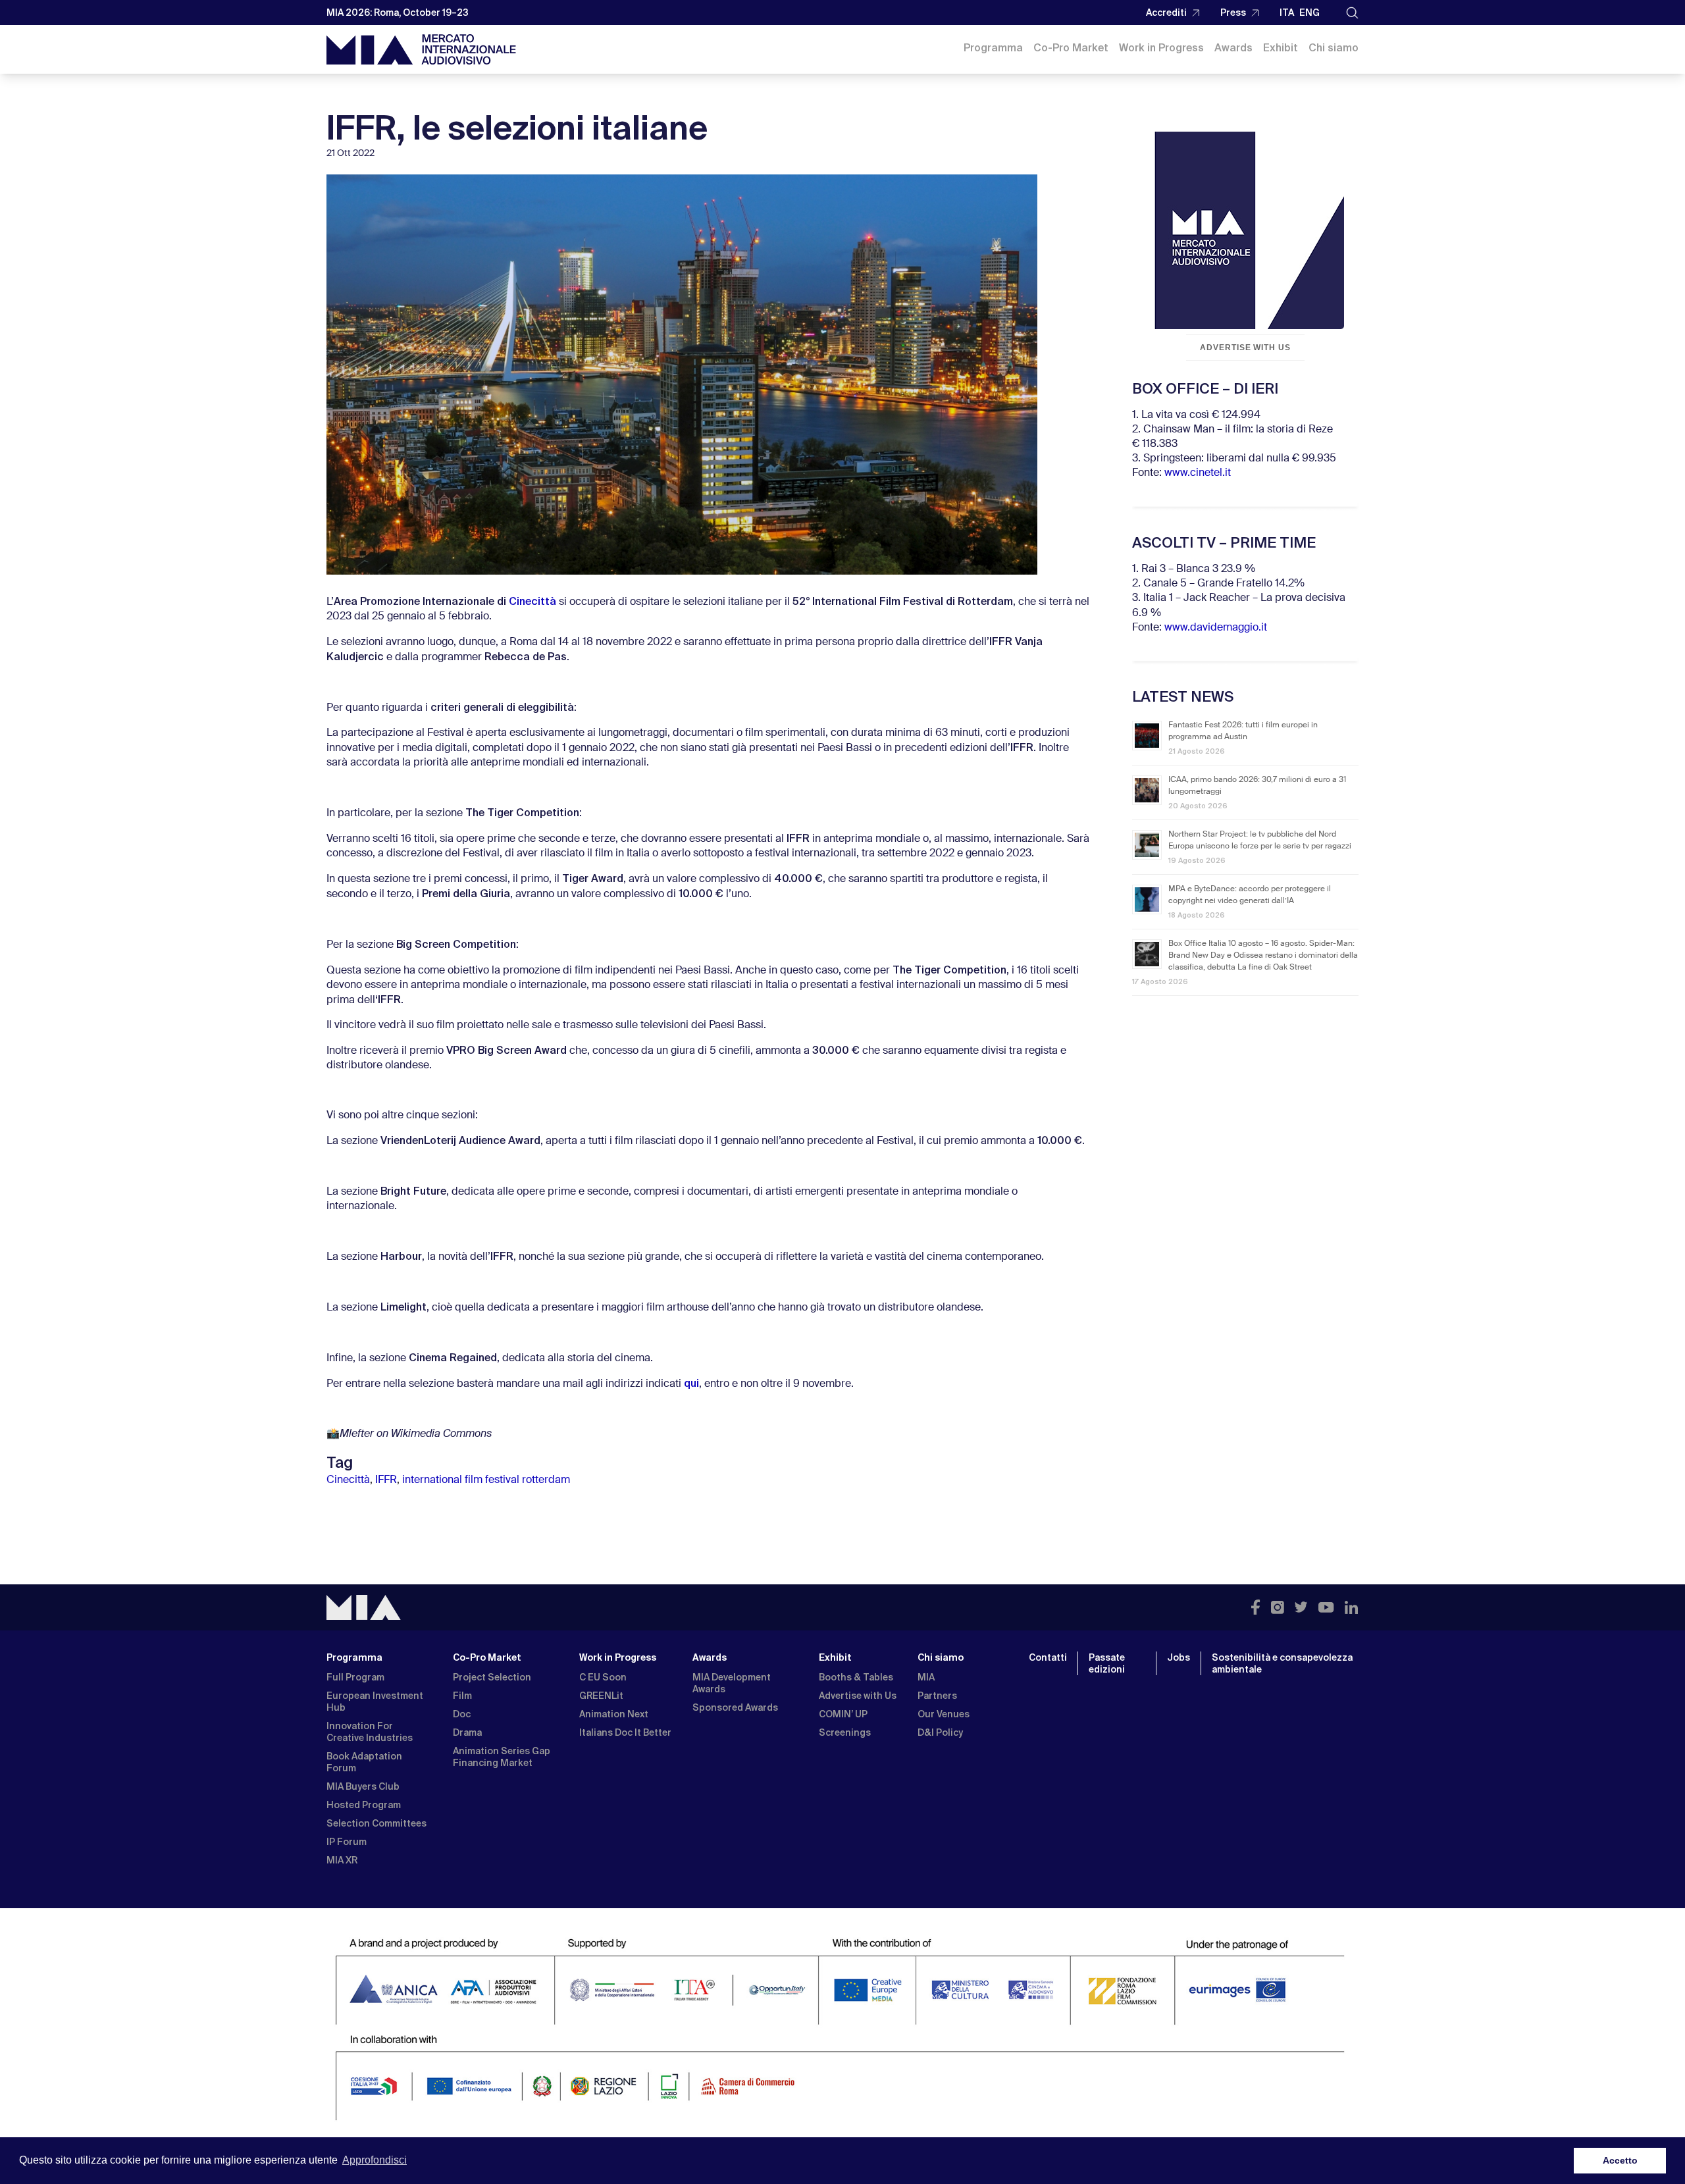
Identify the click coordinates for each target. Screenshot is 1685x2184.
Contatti (1048, 1657)
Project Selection (492, 1677)
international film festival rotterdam (486, 1480)
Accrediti (1166, 13)
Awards (1233, 48)
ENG (1309, 13)
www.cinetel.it (1198, 473)
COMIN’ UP (843, 1714)
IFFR (386, 1480)
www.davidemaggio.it (1216, 628)
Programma (993, 48)
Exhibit (1281, 48)
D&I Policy (940, 1732)
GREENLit (601, 1696)
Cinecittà (532, 601)
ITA (1287, 13)
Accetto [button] (1620, 2160)
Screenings (845, 1732)
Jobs (1179, 1657)
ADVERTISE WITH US (1245, 348)
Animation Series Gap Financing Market (502, 1757)
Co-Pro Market (1071, 48)
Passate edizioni (1107, 1663)
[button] (1352, 13)
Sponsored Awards (735, 1707)
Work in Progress (1161, 48)
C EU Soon (603, 1677)
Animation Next (614, 1714)
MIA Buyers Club (363, 1786)
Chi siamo (1334, 48)
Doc (462, 1714)
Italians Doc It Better (625, 1732)
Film (462, 1696)
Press (1233, 13)
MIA (926, 1677)
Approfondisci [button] (375, 2160)
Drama (467, 1732)
